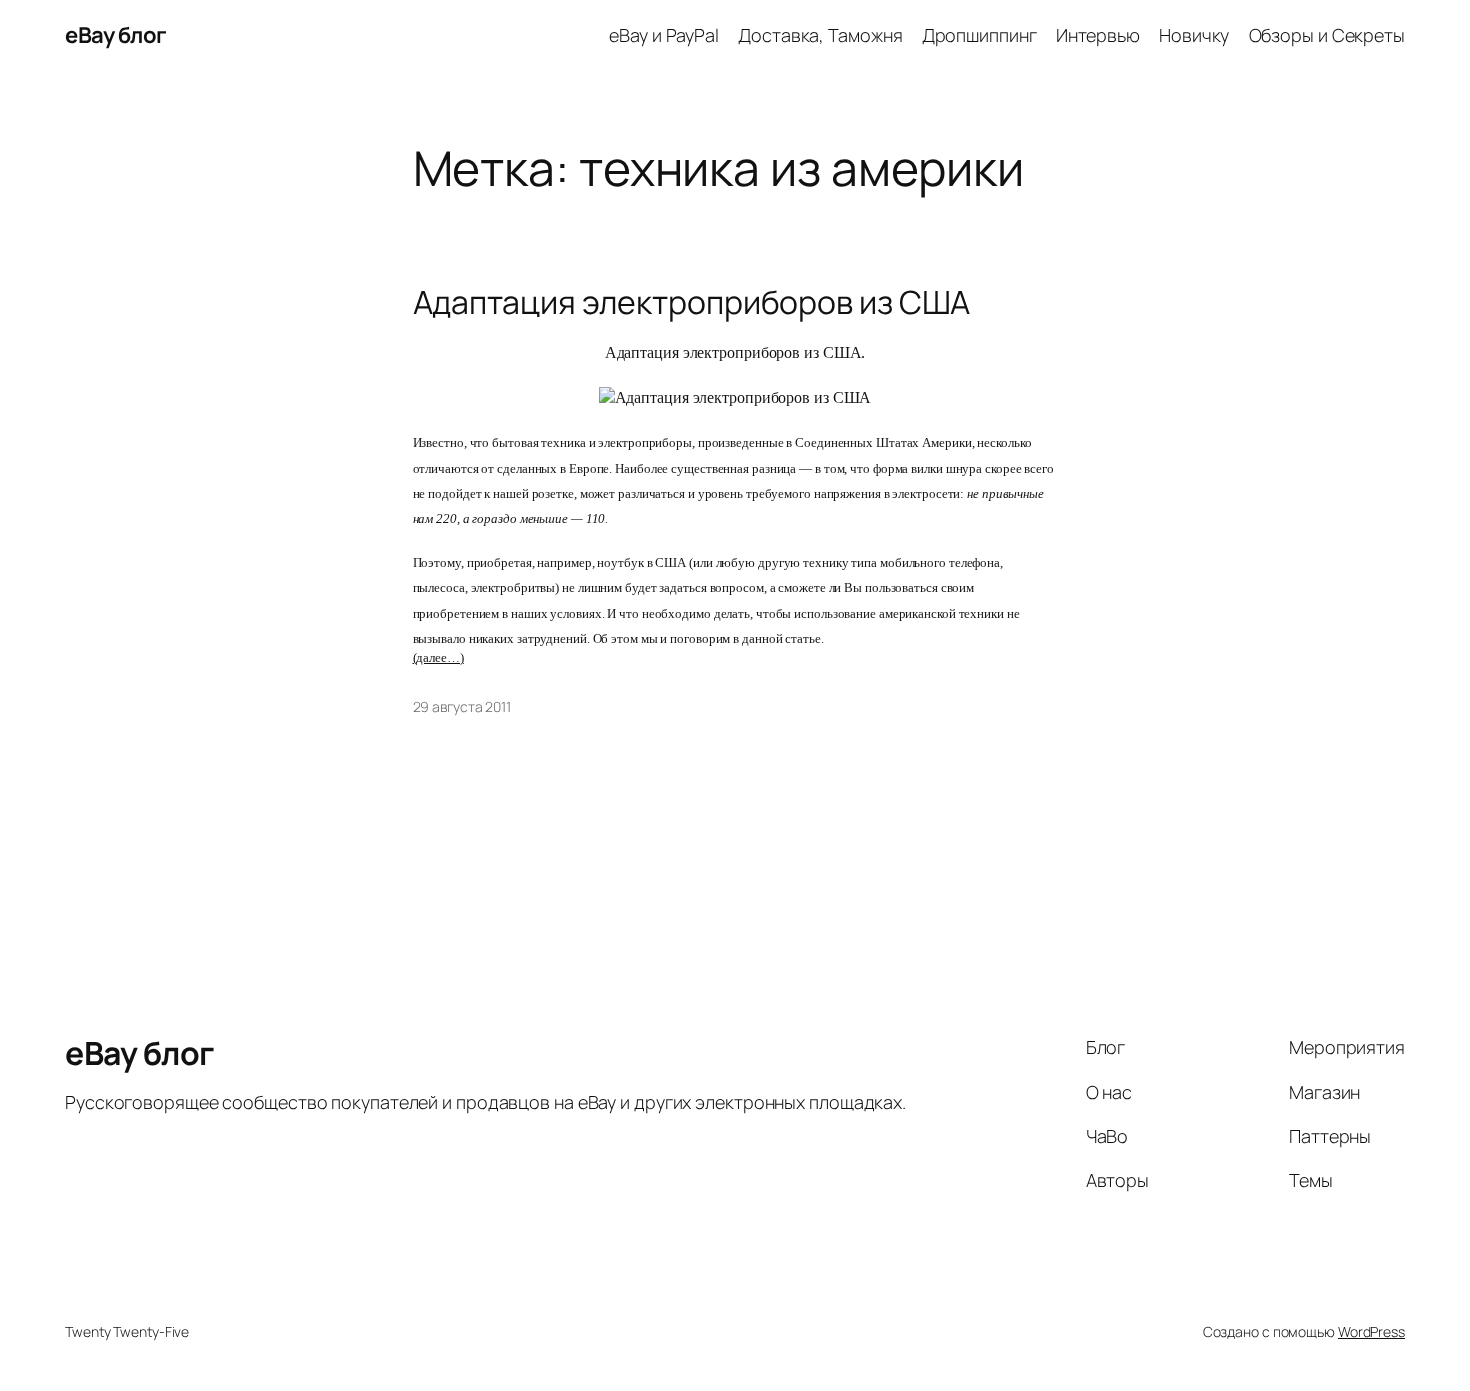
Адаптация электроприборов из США (692, 302)
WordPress (1371, 1331)
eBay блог (116, 35)
